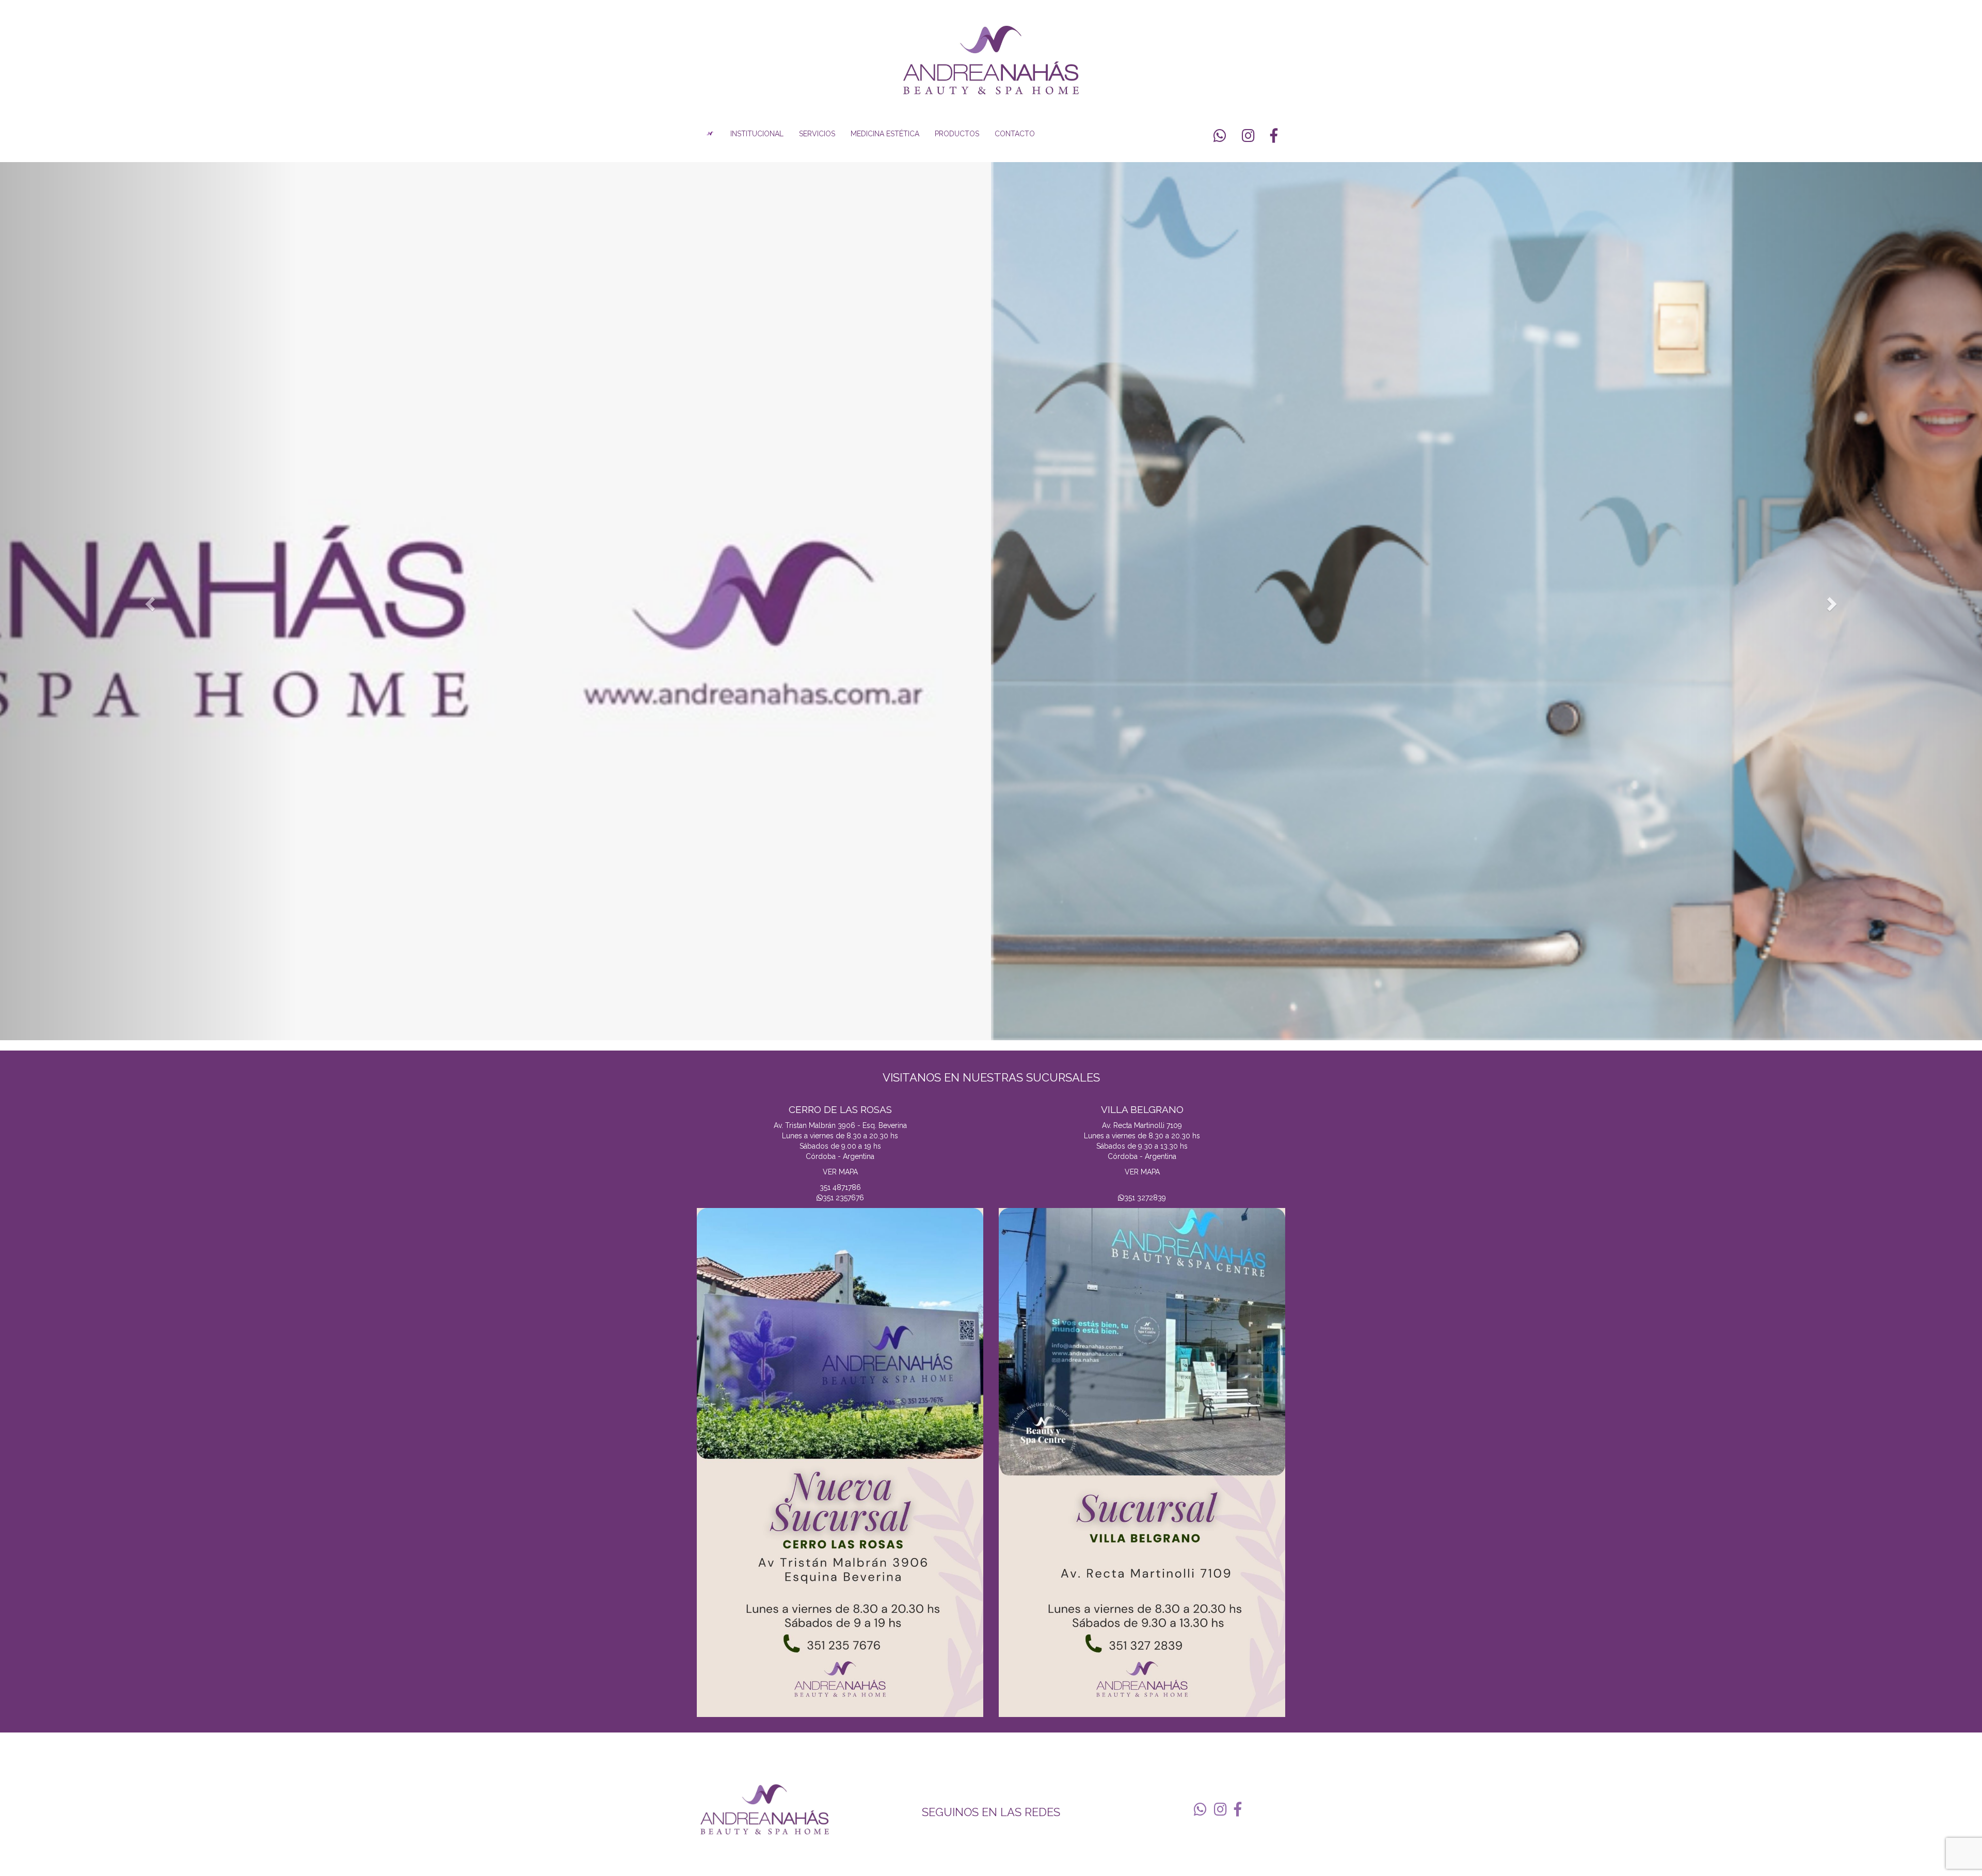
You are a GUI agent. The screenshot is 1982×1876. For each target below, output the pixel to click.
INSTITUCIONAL (757, 134)
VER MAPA (840, 1172)
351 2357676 (843, 1198)
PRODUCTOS (957, 134)
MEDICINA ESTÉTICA (885, 134)
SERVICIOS (817, 134)
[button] (149, 601)
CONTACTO (1015, 134)
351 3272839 (1145, 1198)
